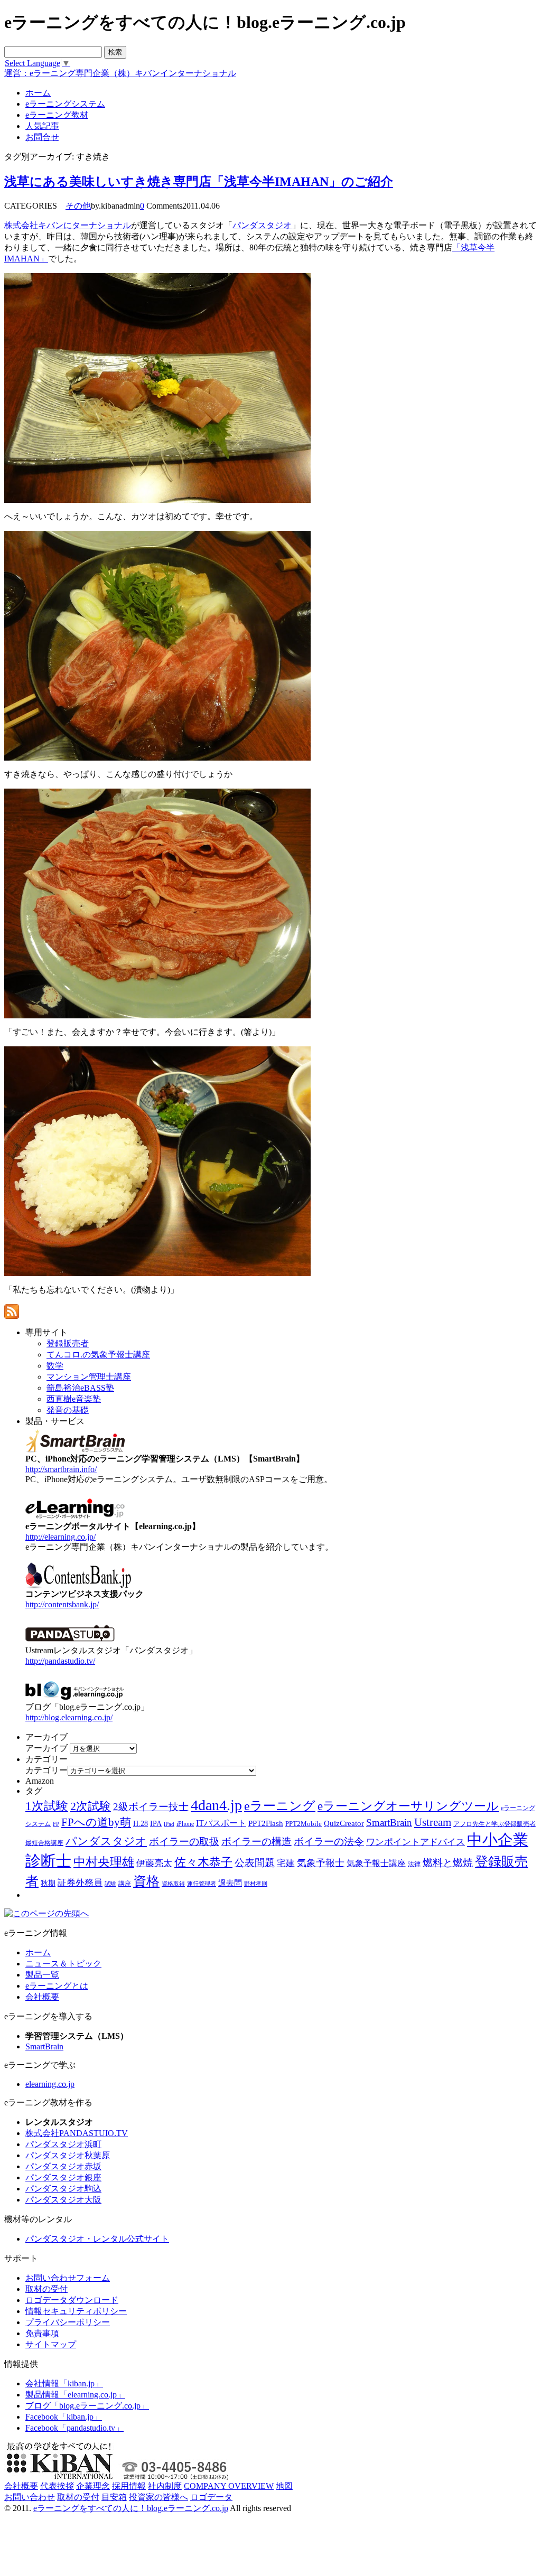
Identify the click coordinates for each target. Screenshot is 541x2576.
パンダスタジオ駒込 (63, 2189)
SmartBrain (389, 1823)
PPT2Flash (266, 1823)
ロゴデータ (211, 2497)
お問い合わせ (30, 2497)
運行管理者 (202, 1884)
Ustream (433, 1822)
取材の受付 (46, 2289)
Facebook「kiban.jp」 (64, 2417)
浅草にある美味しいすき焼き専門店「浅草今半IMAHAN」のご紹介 (199, 182)
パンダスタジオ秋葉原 (68, 2155)
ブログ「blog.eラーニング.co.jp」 (87, 2406)
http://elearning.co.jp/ (60, 1537)
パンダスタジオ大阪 (63, 2200)
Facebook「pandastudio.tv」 (74, 2428)
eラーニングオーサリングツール (408, 1806)
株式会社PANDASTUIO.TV (77, 2133)
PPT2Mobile (304, 1824)
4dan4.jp (216, 1805)
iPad (169, 1824)
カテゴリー (46, 1770)
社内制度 (165, 2486)
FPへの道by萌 (96, 1822)
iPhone (185, 1824)
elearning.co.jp (50, 2084)
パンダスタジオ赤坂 (63, 2166)
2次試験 (91, 1806)
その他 (78, 206)
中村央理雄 (104, 1862)
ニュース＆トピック (63, 1964)
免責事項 (42, 2333)
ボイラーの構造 (256, 1842)
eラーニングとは (57, 1986)
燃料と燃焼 (448, 1863)
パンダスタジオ (262, 225)
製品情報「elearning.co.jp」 (75, 2395)
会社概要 (42, 1997)
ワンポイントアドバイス (416, 1842)
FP (56, 1824)
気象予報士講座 (376, 1863)
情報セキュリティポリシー (76, 2311)
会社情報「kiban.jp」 (64, 2383)
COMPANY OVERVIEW (229, 2486)
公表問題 (255, 1863)
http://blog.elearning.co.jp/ (69, 1717)
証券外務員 (80, 1882)
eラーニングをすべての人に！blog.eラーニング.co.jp (131, 2508)
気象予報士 (321, 1863)
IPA (156, 1824)
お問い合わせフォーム (68, 2278)
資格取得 (173, 1884)
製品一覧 (42, 1975)
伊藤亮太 (154, 1863)
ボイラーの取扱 (184, 1842)
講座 (125, 1884)
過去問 (230, 1883)
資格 (146, 1881)
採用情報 (129, 2486)
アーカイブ (46, 1748)
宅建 (286, 1863)
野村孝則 (256, 1884)
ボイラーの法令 (329, 1842)
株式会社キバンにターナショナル (68, 225)
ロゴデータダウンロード (72, 2300)
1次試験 (47, 1806)
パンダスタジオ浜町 (63, 2144)
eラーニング (280, 1806)
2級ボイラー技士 (151, 1807)
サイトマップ (51, 2344)
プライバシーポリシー (68, 2322)
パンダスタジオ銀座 (63, 2177)
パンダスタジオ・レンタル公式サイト (97, 2239)
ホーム (38, 1952)
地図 (284, 2486)
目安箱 (114, 2497)
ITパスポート (221, 1823)
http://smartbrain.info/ (61, 1469)
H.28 (141, 1824)
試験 (110, 1884)
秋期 (48, 1883)
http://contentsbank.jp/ (62, 1604)
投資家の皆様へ (158, 2497)
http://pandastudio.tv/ (60, 1661)
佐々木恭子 (203, 1862)
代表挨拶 (57, 2486)
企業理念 (93, 2486)
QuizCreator (344, 1823)
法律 (414, 1864)
